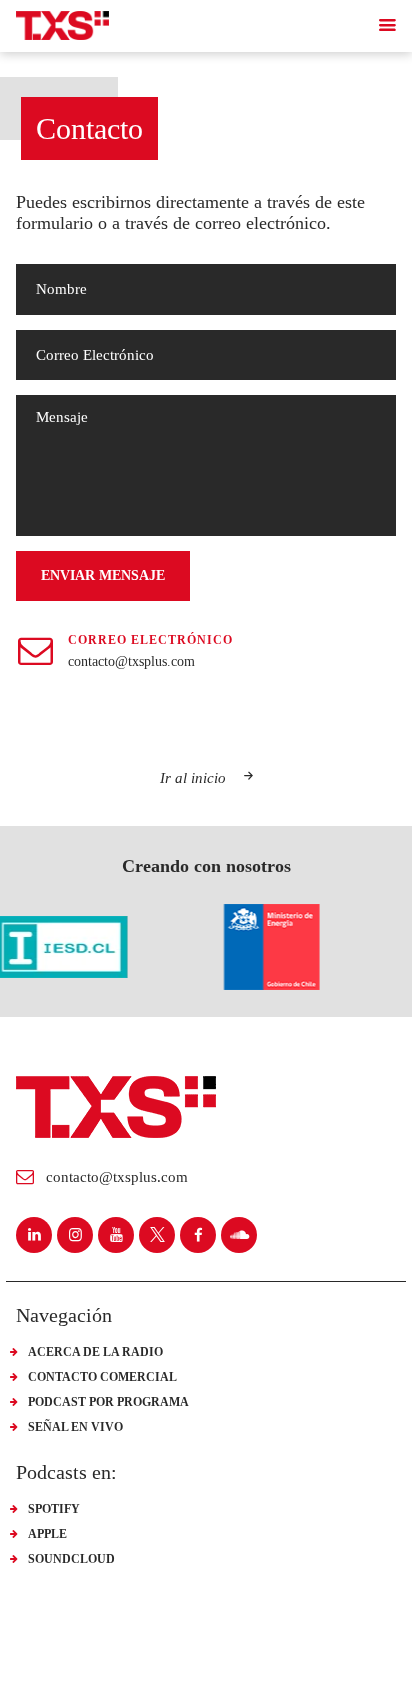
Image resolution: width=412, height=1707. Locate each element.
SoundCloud (71, 1559)
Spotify (54, 1509)
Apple (47, 1534)
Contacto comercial (102, 1377)
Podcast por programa (108, 1402)
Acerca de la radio (95, 1352)
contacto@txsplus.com (131, 661)
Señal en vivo (75, 1427)
